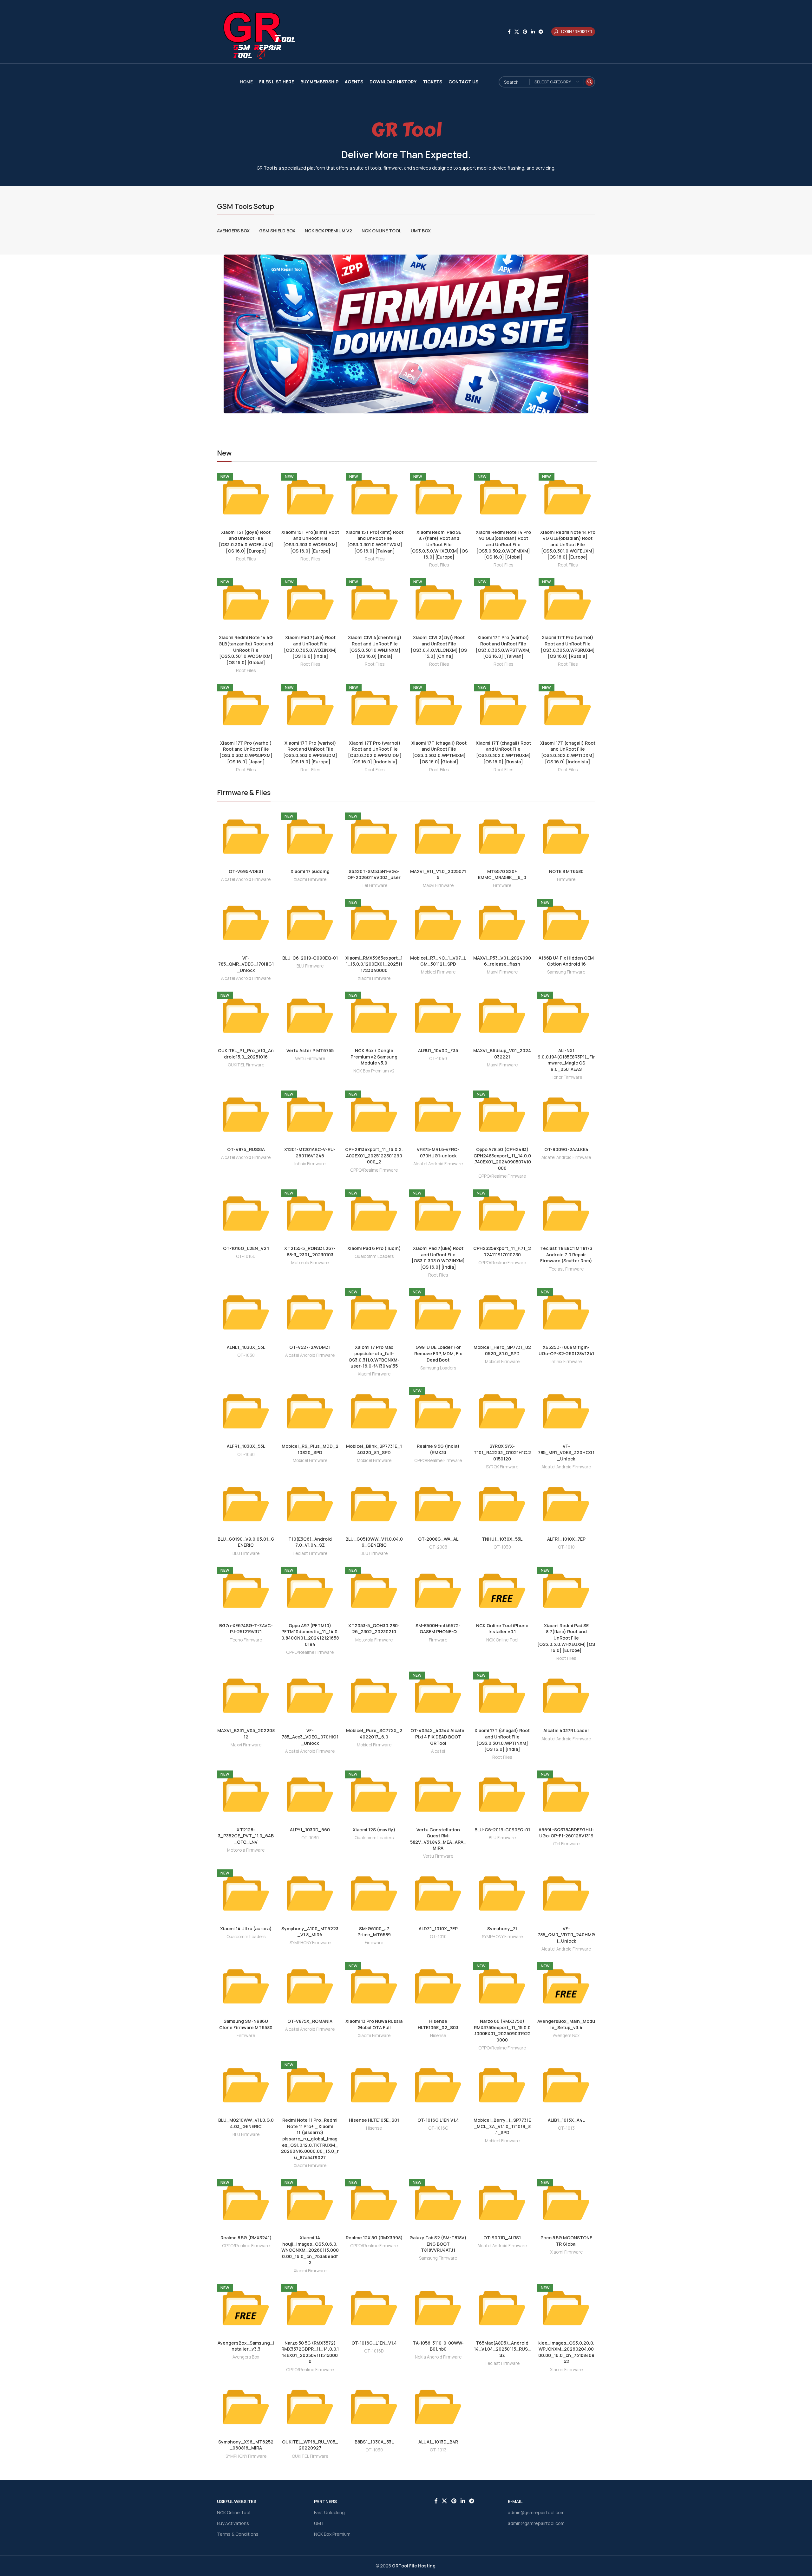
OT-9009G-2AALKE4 (566, 1149)
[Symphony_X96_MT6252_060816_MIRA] (246, 2407)
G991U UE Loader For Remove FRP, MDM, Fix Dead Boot (438, 1353)
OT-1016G (438, 2128)
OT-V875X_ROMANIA (310, 2021)
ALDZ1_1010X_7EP (438, 1929)
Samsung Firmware (566, 972)
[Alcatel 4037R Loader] (566, 1696)
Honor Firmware (566, 1077)
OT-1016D (246, 1256)
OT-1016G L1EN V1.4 (438, 2120)
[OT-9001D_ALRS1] (502, 2203)
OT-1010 (566, 1547)
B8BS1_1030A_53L (374, 2442)
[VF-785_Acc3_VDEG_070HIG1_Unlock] (310, 1696)
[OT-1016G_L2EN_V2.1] (246, 1214)
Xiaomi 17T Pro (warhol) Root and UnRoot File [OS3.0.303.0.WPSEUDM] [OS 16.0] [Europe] (310, 752)
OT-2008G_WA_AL (438, 1539)
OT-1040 (438, 1058)
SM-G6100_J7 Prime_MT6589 (374, 1932)
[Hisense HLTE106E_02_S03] (438, 1986)
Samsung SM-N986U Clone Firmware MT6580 (246, 2024)
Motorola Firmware (310, 1263)
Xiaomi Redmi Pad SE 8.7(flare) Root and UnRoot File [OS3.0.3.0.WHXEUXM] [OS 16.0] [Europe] (439, 544)
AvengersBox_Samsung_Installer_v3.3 (246, 2346)
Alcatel (438, 1751)
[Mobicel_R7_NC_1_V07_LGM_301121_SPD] (438, 923)
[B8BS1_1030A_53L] (374, 2407)
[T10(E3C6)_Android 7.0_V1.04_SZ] (310, 1504)
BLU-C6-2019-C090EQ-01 (310, 958)
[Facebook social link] (509, 32)
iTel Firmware (374, 885)
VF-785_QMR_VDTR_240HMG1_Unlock (566, 1935)
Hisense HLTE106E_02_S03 (438, 2024)
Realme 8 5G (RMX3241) (246, 2238)
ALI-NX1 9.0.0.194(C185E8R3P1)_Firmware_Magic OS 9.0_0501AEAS (566, 1060)
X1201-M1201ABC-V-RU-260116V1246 (310, 1152)
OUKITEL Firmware (246, 1065)
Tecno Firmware (246, 1640)
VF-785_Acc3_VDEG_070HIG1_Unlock (310, 1737)
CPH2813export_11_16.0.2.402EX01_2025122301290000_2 (374, 1155)
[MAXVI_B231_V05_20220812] (246, 1696)
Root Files (246, 559)
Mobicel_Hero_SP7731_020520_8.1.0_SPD (502, 1350)
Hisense (438, 2036)
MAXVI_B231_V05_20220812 (246, 1734)
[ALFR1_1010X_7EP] (566, 1504)
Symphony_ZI (502, 1929)
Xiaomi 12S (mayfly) (374, 1830)
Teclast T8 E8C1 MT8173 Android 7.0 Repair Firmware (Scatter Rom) (566, 1254)
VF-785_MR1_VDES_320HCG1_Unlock (566, 1452)
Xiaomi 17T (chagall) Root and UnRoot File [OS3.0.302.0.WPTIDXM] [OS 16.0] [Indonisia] (568, 752)
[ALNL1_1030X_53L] (246, 1312)
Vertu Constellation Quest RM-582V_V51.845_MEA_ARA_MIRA (438, 1839)
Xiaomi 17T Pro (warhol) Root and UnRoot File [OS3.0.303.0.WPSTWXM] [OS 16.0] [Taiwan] (503, 647)
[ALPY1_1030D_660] (310, 1795)
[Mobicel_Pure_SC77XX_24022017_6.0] (374, 1696)
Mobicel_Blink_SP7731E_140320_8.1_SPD (374, 1449)
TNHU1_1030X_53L (502, 1539)
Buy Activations (233, 2523)
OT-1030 (246, 1355)
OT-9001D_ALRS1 (502, 2238)
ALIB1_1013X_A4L (566, 2120)
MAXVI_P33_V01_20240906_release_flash (502, 961)
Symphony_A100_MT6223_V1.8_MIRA (310, 1932)
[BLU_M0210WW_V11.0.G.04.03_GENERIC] (246, 2085)
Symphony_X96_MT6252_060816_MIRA (246, 2445)
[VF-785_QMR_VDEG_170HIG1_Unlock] (246, 923)
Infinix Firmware (310, 1164)
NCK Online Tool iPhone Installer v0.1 (502, 1629)
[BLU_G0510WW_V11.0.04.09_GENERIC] (374, 1504)
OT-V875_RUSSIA (246, 1149)
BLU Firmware (310, 966)
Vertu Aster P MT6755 (310, 1050)
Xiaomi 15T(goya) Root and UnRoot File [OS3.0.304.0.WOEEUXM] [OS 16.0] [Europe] (246, 541)
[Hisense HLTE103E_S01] (374, 2085)
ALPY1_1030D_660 (310, 1830)
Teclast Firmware (566, 1269)
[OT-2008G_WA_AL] (438, 1504)
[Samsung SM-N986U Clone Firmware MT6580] (246, 1986)
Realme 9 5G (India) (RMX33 (438, 1449)
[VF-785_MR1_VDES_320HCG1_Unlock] (566, 1411)
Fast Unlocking (329, 2512)
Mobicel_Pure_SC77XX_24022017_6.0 (374, 1734)
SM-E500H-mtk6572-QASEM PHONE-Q (438, 1629)
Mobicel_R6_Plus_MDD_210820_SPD (310, 1449)
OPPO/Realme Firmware (374, 1170)
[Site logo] (257, 31)
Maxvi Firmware (438, 885)
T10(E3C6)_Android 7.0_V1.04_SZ (310, 1542)
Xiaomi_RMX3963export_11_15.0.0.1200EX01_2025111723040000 (374, 964)
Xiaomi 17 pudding (310, 871)
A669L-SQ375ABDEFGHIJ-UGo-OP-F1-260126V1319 (566, 1833)
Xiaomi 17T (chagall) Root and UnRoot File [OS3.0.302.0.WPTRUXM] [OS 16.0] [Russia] (503, 752)
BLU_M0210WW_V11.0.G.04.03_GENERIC (246, 2123)
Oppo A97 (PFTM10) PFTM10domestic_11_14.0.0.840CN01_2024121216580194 (310, 1635)
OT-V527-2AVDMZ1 (310, 1347)
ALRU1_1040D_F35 (438, 1050)
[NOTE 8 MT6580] (566, 837)
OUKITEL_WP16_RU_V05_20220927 (310, 2445)
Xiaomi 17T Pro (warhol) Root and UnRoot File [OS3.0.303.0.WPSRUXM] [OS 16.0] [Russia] (568, 647)
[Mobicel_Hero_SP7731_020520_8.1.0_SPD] (502, 1312)
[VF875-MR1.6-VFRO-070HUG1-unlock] (438, 1115)
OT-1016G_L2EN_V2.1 (246, 1248)
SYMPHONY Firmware (310, 1943)
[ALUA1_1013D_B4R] (438, 2407)
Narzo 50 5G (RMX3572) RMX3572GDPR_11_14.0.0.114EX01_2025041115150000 (310, 2352)
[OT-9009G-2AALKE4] (566, 1115)
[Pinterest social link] (525, 32)
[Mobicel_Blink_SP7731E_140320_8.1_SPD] (374, 1411)
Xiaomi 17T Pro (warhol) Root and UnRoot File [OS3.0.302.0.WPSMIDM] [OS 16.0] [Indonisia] (375, 752)
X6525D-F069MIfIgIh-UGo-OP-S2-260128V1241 (566, 1350)
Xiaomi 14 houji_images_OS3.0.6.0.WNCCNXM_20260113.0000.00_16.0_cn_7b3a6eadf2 (310, 2250)
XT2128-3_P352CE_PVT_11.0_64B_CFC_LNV (246, 1836)
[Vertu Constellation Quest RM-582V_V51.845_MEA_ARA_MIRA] (438, 1795)
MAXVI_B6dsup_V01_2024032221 (502, 1054)
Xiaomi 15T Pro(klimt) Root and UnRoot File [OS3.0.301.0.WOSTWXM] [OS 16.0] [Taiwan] (375, 541)
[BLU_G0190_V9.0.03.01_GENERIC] (246, 1504)
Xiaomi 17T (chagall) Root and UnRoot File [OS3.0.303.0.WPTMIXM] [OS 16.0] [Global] (439, 752)
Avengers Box (566, 2036)
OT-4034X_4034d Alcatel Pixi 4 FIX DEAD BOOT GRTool (438, 1737)
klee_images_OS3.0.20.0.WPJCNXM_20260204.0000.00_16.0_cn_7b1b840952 (566, 2352)
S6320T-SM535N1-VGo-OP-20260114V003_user (374, 874)
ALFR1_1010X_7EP (566, 1539)
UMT (319, 2523)
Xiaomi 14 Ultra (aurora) (246, 1929)
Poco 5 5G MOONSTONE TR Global (566, 2241)
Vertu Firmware (310, 1058)
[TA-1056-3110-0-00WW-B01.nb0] (438, 2308)
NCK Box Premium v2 (374, 1071)
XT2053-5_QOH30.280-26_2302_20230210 (374, 1629)
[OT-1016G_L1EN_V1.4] (374, 2308)
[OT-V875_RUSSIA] (246, 1115)
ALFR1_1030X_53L (246, 1446)
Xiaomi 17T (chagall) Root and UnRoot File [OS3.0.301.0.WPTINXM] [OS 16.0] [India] (502, 1740)
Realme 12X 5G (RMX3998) (374, 2238)
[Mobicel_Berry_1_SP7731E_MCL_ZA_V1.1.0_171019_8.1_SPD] (502, 2085)
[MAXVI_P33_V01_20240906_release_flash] (502, 923)
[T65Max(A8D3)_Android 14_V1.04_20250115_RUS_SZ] (502, 2308)
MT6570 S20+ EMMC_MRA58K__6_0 (502, 874)
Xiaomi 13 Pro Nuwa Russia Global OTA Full (374, 2024)
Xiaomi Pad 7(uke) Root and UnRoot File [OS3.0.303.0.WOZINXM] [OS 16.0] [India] (310, 647)
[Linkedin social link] (533, 32)
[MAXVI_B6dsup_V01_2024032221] (502, 1016)
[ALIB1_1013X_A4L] (566, 2085)
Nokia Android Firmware (438, 2357)
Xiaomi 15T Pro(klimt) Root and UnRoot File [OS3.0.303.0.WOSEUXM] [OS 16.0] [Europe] (310, 541)
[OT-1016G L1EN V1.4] (438, 2085)
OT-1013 (566, 2128)
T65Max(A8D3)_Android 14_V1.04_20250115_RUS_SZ (502, 2349)
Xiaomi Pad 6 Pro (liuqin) (374, 1248)
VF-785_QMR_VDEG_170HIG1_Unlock (246, 964)
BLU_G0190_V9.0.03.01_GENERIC (246, 1542)
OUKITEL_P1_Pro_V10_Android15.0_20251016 (246, 1054)
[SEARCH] (589, 82)
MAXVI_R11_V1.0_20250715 (438, 874)
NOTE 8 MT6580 (566, 871)
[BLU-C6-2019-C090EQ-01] (310, 923)
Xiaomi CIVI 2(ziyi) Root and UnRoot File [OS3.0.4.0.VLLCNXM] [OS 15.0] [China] (439, 647)
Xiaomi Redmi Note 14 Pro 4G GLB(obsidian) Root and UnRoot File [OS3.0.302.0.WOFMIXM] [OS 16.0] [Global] (503, 544)
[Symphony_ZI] (502, 1893)
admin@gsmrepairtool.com (536, 2512)
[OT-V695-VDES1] (246, 837)
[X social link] (517, 32)
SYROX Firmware (502, 1467)
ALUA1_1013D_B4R (438, 2442)
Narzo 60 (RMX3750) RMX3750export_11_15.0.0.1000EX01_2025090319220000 (502, 2030)
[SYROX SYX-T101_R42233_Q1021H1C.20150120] (502, 1411)
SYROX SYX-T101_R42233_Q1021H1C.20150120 (502, 1452)
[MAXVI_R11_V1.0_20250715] (438, 837)
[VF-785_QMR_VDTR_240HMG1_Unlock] (566, 1893)
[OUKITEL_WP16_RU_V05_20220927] (310, 2407)
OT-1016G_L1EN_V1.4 (374, 2343)
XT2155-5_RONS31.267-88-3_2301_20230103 (310, 1251)
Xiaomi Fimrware (310, 879)
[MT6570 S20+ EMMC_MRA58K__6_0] (502, 837)
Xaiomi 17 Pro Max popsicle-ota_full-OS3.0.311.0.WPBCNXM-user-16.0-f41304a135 (374, 1356)
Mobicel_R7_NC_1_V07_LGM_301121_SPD (438, 961)
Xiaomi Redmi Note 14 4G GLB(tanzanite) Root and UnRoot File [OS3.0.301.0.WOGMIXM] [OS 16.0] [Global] (246, 650)
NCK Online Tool (502, 1640)
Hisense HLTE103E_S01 (374, 2120)
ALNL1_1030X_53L (246, 1347)
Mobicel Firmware (438, 972)
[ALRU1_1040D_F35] (438, 1016)
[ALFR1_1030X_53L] (246, 1411)
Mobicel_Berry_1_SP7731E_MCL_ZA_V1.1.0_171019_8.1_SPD (502, 2126)
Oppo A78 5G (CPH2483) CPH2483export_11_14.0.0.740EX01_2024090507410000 (502, 1159)
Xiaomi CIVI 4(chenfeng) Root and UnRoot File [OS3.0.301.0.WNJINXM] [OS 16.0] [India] (375, 647)
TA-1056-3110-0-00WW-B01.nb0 (438, 2346)
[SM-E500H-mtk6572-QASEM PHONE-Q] (438, 1591)
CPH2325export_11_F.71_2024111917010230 (502, 1251)
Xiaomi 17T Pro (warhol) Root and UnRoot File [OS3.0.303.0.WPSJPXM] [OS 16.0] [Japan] (246, 752)
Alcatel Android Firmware (246, 879)
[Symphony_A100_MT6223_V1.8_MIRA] (310, 1893)
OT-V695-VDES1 (246, 871)
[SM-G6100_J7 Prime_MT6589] (374, 1893)
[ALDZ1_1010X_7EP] (438, 1893)
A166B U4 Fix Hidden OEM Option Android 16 (566, 961)
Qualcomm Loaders (374, 1256)
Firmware (502, 885)
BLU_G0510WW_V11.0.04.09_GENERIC (374, 1542)
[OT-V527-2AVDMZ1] (310, 1312)
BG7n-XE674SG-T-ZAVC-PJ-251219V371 (246, 1629)
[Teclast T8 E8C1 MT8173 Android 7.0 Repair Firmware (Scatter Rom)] (566, 1214)
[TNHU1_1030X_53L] (502, 1504)
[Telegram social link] (541, 32)
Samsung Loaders (438, 1368)
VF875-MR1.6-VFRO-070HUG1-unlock (438, 1152)
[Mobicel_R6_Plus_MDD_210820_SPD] (310, 1411)
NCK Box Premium (332, 2534)
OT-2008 (438, 1547)
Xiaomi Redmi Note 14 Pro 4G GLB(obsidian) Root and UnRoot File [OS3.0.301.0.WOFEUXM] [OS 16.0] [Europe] (568, 544)
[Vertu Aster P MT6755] (310, 1016)
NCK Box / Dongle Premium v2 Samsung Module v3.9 (374, 1057)
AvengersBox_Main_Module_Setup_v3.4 (566, 2024)
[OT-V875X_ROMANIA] (310, 1986)
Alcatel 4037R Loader (566, 1730)
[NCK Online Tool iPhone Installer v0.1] (502, 1591)
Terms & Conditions (238, 2534)
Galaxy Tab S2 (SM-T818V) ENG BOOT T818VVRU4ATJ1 (438, 2244)
